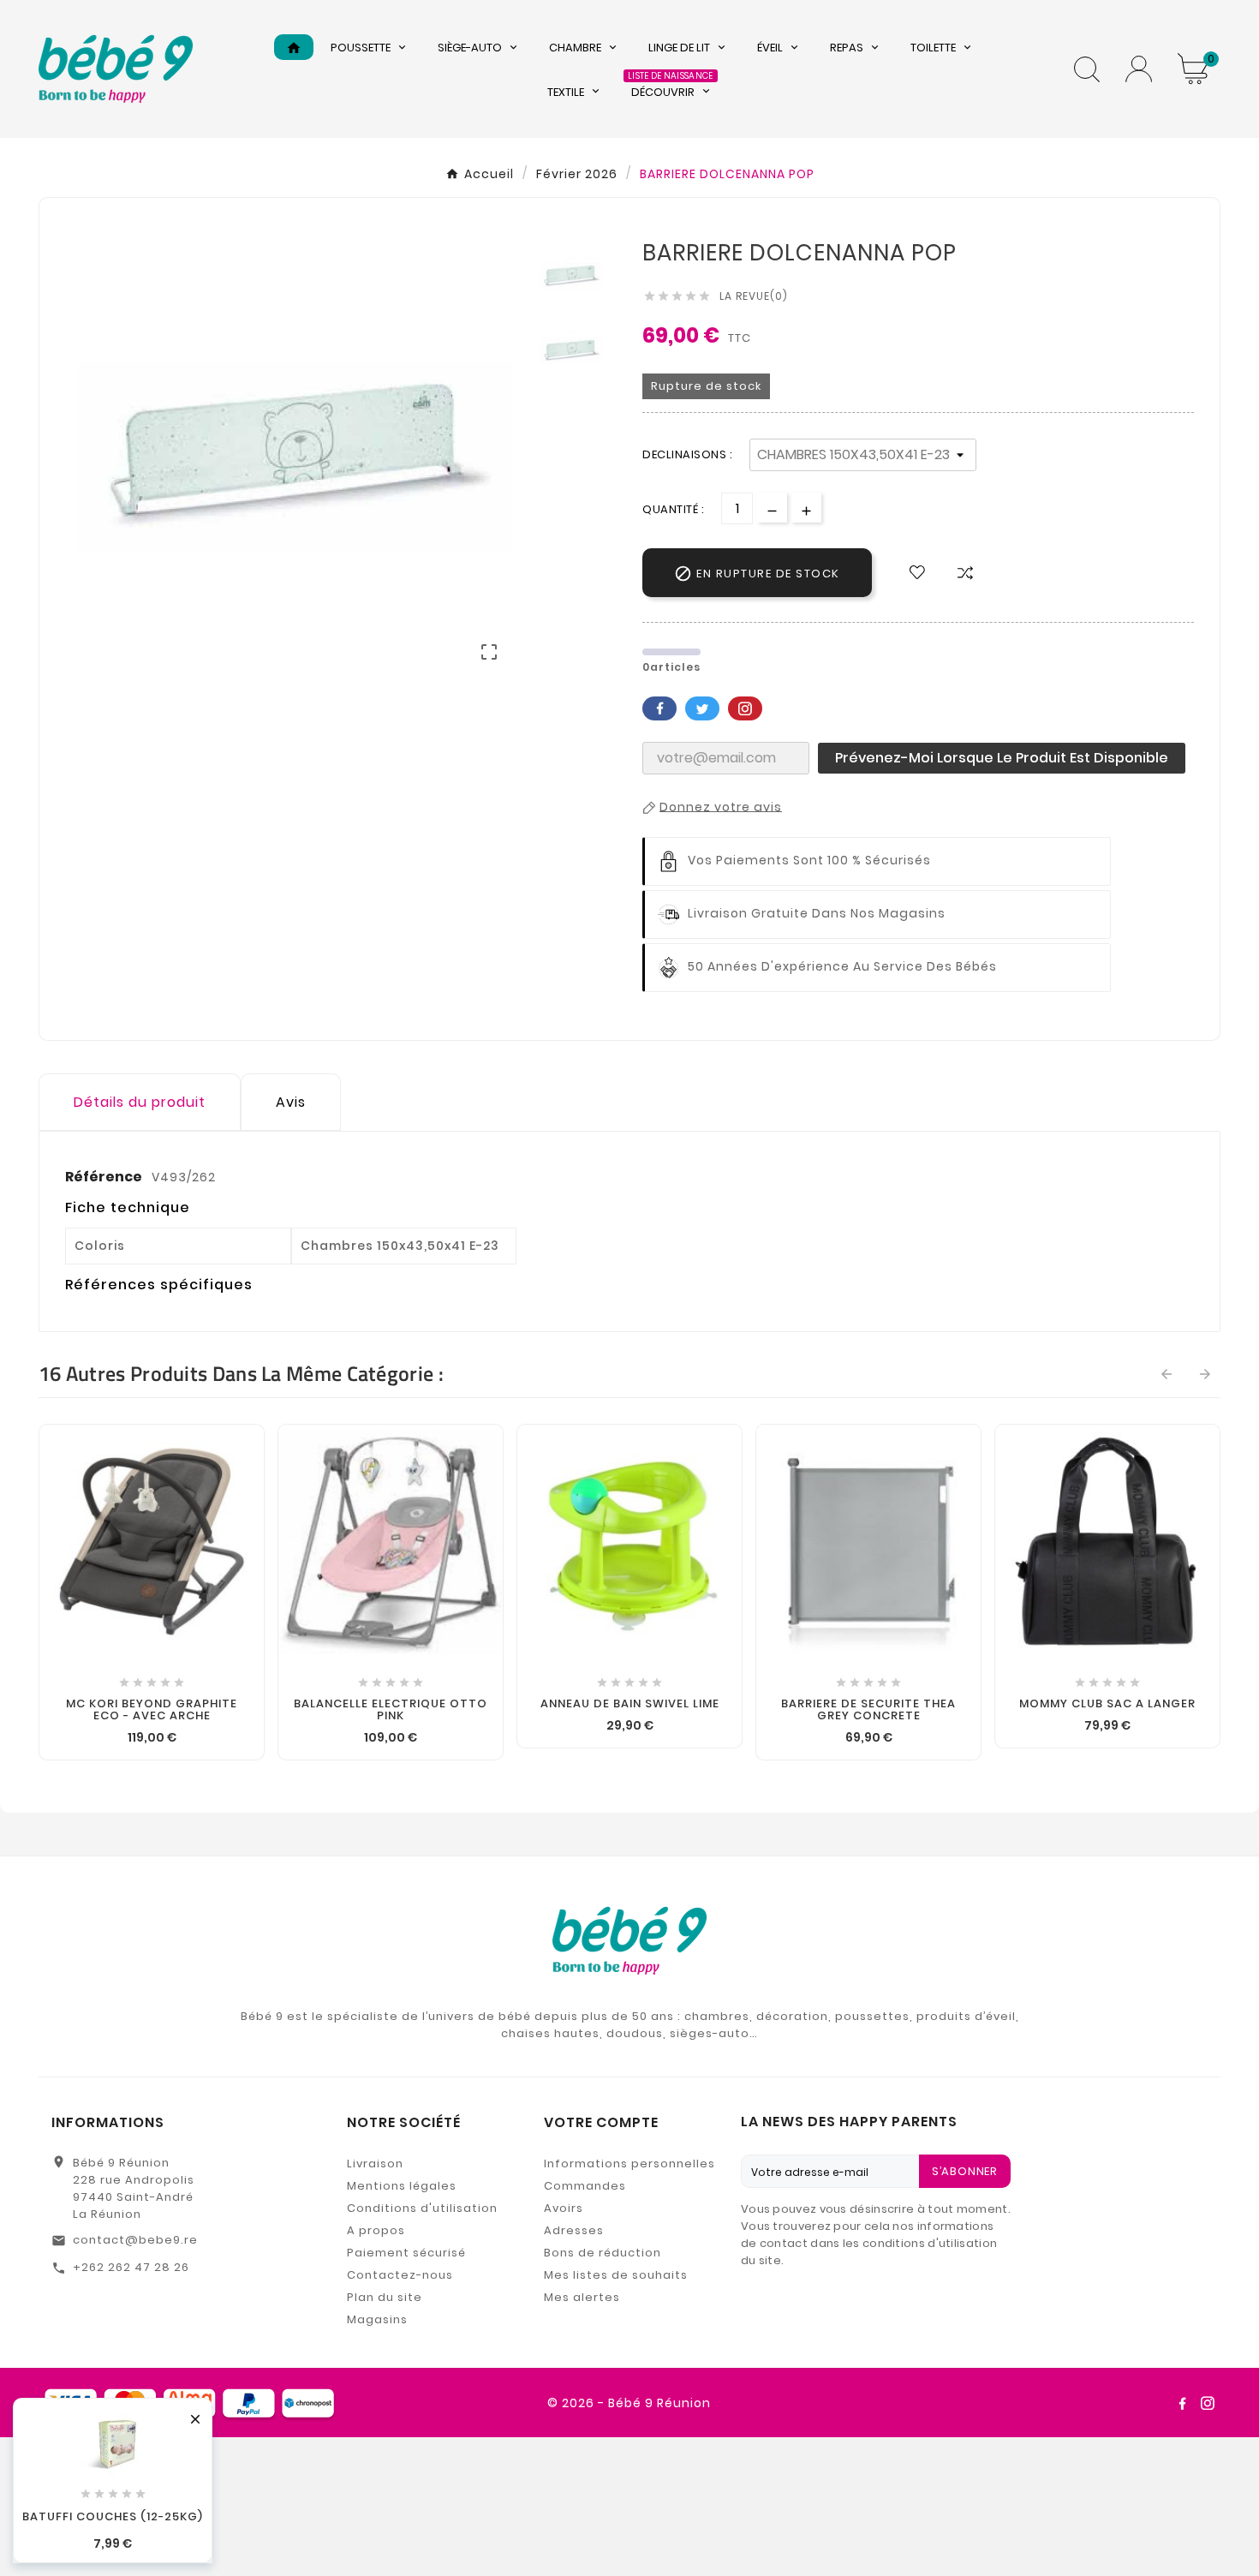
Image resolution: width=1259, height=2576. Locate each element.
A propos (376, 2230)
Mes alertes (582, 2297)
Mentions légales (402, 2186)
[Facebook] (1182, 2403)
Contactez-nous (400, 2275)
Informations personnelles (629, 2164)
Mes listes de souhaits (616, 2275)
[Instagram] (1208, 2403)
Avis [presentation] (291, 1102)
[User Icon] (1139, 69)
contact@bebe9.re (135, 2240)
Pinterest (745, 708)
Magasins (377, 2319)
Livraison (375, 2164)
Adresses (574, 2230)
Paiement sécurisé (406, 2253)
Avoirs (564, 2208)
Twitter (702, 708)
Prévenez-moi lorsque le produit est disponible (1002, 758)
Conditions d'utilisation (422, 2208)
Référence (105, 1177)
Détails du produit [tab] (140, 1102)
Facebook (659, 708)
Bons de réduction (603, 2253)
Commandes (585, 2186)
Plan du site (385, 2297)
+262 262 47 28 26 (131, 2267)
